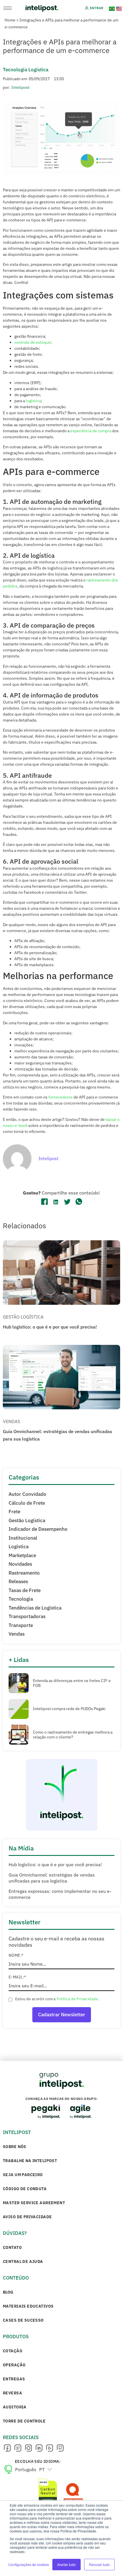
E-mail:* (17, 1977)
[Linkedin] (39, 2448)
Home (10, 20)
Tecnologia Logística (26, 70)
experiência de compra (91, 431)
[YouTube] (49, 2448)
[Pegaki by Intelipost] (46, 2112)
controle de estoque (32, 342)
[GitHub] (60, 2448)
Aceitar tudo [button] (67, 2564)
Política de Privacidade (77, 1999)
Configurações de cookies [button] (29, 2564)
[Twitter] (18, 2448)
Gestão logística (23, 1317)
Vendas (11, 1421)
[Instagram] (28, 2448)
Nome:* (16, 1955)
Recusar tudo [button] (99, 2564)
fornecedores (60, 1097)
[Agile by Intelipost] (81, 2112)
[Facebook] (7, 2448)
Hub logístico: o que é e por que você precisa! (50, 1327)
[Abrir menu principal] (8, 8)
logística (33, 401)
